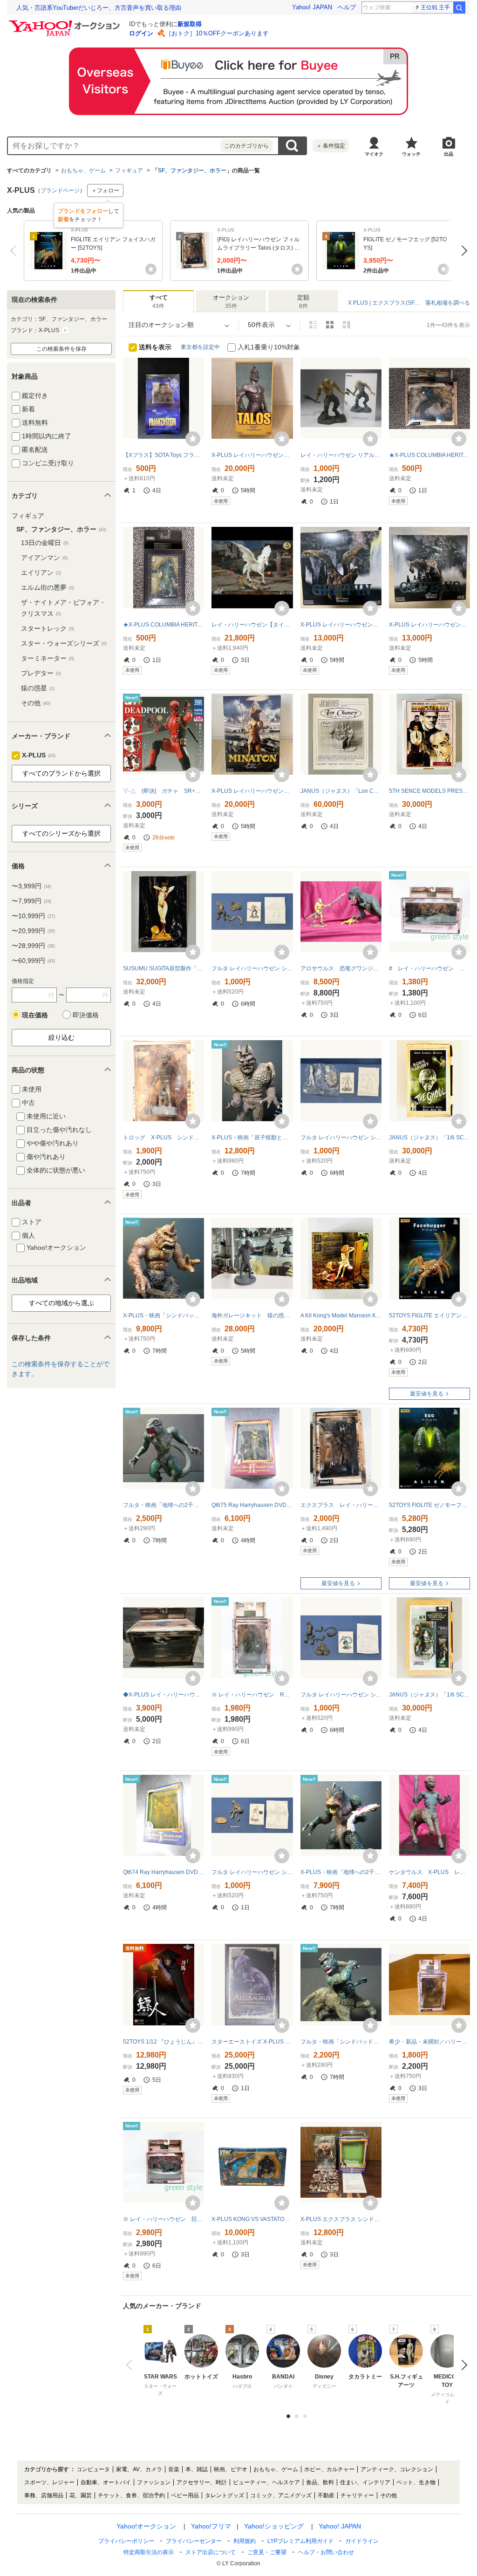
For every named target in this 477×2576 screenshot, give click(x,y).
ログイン (141, 33)
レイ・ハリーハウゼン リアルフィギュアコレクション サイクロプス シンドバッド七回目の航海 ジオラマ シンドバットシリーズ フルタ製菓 (341, 455)
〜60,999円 (33, 961)
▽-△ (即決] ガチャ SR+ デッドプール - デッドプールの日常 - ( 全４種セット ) (164, 791)
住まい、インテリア (365, 2482)
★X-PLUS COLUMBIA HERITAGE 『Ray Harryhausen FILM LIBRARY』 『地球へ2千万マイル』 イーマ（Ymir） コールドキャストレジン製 (164, 625)
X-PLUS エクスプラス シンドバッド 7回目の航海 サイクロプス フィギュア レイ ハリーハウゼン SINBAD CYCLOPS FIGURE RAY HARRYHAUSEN (341, 2219)
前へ (15, 251)
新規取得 (190, 24)
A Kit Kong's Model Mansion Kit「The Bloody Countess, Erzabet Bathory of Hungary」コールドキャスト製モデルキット (341, 1315)
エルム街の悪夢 (48, 587)
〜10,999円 (33, 916)
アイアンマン (44, 558)
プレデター (41, 673)
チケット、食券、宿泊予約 (131, 2495)
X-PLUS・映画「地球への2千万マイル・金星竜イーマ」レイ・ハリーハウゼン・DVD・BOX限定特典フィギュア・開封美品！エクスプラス (341, 1872)
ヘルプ (347, 7)
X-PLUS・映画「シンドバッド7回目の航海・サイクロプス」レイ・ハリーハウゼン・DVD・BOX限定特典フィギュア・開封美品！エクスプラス (164, 1315)
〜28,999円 (33, 946)
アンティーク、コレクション (397, 2469)
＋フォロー (105, 191)
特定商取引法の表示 (149, 2552)
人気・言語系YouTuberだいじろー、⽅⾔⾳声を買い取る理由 (99, 8)
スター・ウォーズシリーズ (64, 643)
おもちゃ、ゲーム (83, 170)
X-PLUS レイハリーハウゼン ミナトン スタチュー (252, 791)
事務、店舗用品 (44, 2495)
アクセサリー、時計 (202, 2482)
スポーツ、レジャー (49, 2482)
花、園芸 (81, 2495)
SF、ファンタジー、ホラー (192, 170)
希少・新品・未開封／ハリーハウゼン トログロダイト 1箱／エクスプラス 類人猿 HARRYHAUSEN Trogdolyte (429, 2042)
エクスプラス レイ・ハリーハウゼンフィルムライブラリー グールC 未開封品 (341, 1505)
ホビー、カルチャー (329, 2469)
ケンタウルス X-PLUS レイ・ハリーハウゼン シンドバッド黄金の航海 (429, 1872)
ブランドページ (60, 191)
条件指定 (331, 146)
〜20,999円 (33, 931)
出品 (449, 154)
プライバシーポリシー (126, 2541)
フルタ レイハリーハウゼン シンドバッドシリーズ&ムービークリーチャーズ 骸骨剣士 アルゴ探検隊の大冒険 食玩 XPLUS (252, 1872)
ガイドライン (362, 2541)
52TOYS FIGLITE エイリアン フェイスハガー (429, 1315)
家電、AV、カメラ (139, 2469)
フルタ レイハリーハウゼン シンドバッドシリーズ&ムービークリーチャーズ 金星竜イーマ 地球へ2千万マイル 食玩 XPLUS (341, 1695)
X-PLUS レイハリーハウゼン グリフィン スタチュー (341, 625)
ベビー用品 (185, 2495)
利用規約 (245, 2541)
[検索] (459, 7)
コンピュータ (93, 2469)
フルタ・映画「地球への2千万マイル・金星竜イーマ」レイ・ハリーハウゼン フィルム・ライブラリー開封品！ (164, 1505)
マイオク (374, 154)
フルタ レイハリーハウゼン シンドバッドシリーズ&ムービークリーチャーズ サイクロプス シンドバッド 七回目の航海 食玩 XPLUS (252, 968)
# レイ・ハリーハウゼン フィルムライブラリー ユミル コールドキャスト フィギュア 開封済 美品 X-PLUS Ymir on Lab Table (429, 968)
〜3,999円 (31, 886)
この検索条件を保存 (61, 349)
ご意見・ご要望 (267, 2552)
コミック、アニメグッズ (281, 2495)
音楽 (174, 2469)
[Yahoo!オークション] (66, 23)
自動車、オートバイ (106, 2482)
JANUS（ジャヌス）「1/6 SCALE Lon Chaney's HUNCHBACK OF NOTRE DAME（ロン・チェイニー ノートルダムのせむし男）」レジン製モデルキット (429, 1695)
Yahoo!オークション (146, 2526)
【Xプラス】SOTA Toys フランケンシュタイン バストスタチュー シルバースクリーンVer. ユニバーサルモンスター (164, 455)
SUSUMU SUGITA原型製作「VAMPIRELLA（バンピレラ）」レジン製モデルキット (164, 968)
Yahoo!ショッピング (274, 2526)
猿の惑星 (38, 688)
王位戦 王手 (435, 7)
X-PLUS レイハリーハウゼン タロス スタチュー (252, 455)
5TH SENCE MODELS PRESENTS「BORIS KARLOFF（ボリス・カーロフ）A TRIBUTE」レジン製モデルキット (429, 791)
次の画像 (462, 2365)
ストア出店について (211, 2552)
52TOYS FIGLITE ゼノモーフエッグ (429, 1505)
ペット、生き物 (416, 2482)
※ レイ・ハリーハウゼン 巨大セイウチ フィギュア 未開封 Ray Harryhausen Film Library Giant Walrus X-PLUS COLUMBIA (164, 2219)
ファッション (154, 2482)
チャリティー (357, 2495)
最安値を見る (427, 1394)
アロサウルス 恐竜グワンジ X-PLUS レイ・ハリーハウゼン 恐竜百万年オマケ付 (341, 968)
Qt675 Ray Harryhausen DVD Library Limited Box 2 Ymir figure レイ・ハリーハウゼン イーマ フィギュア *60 (252, 1505)
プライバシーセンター (194, 2541)
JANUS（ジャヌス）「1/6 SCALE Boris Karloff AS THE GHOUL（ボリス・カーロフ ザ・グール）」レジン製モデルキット (429, 1138)
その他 (36, 703)
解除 (65, 330)
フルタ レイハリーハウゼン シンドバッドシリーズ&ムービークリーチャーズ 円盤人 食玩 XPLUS (341, 1138)
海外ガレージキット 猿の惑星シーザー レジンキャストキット (252, 1315)
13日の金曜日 (45, 543)
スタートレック (48, 628)
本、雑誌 (197, 2469)
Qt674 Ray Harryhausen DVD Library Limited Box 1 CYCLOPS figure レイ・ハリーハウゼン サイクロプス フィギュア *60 (164, 1872)
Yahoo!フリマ (211, 2526)
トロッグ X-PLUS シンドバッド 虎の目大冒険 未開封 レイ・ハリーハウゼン (164, 1138)
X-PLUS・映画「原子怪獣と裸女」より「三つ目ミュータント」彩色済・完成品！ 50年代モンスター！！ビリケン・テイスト (252, 1138)
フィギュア (129, 170)
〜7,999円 (31, 901)
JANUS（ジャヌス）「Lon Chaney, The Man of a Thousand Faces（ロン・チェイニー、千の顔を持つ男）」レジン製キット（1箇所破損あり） (341, 791)
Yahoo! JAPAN (312, 7)
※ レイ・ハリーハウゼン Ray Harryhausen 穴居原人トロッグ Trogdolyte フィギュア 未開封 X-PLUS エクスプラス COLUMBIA (252, 1695)
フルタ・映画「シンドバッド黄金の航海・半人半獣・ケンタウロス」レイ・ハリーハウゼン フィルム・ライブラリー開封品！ (341, 2042)
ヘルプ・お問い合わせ (326, 2552)
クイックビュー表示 (347, 325)
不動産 (326, 2495)
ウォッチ (411, 154)
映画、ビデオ (231, 2469)
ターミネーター (48, 658)
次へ (462, 251)
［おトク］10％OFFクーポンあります (217, 33)
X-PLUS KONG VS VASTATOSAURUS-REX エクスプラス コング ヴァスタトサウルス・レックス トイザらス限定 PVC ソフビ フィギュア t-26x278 (252, 2219)
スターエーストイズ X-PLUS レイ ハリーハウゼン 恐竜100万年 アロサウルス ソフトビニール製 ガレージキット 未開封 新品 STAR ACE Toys (252, 2042)
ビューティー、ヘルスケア (266, 2482)
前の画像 (131, 2365)
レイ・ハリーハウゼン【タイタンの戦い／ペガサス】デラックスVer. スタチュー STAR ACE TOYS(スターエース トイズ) (252, 625)
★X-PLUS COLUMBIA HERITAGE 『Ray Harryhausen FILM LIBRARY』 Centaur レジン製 (429, 455)
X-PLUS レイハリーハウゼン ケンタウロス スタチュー (429, 625)
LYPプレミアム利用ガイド (300, 2541)
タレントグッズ (225, 2495)
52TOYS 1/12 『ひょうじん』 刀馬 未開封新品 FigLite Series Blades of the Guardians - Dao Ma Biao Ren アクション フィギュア (164, 2042)
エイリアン (41, 572)
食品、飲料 (320, 2482)
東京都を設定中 (200, 347)
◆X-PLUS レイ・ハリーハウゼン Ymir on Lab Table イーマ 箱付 (164, 1695)
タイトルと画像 (313, 325)
